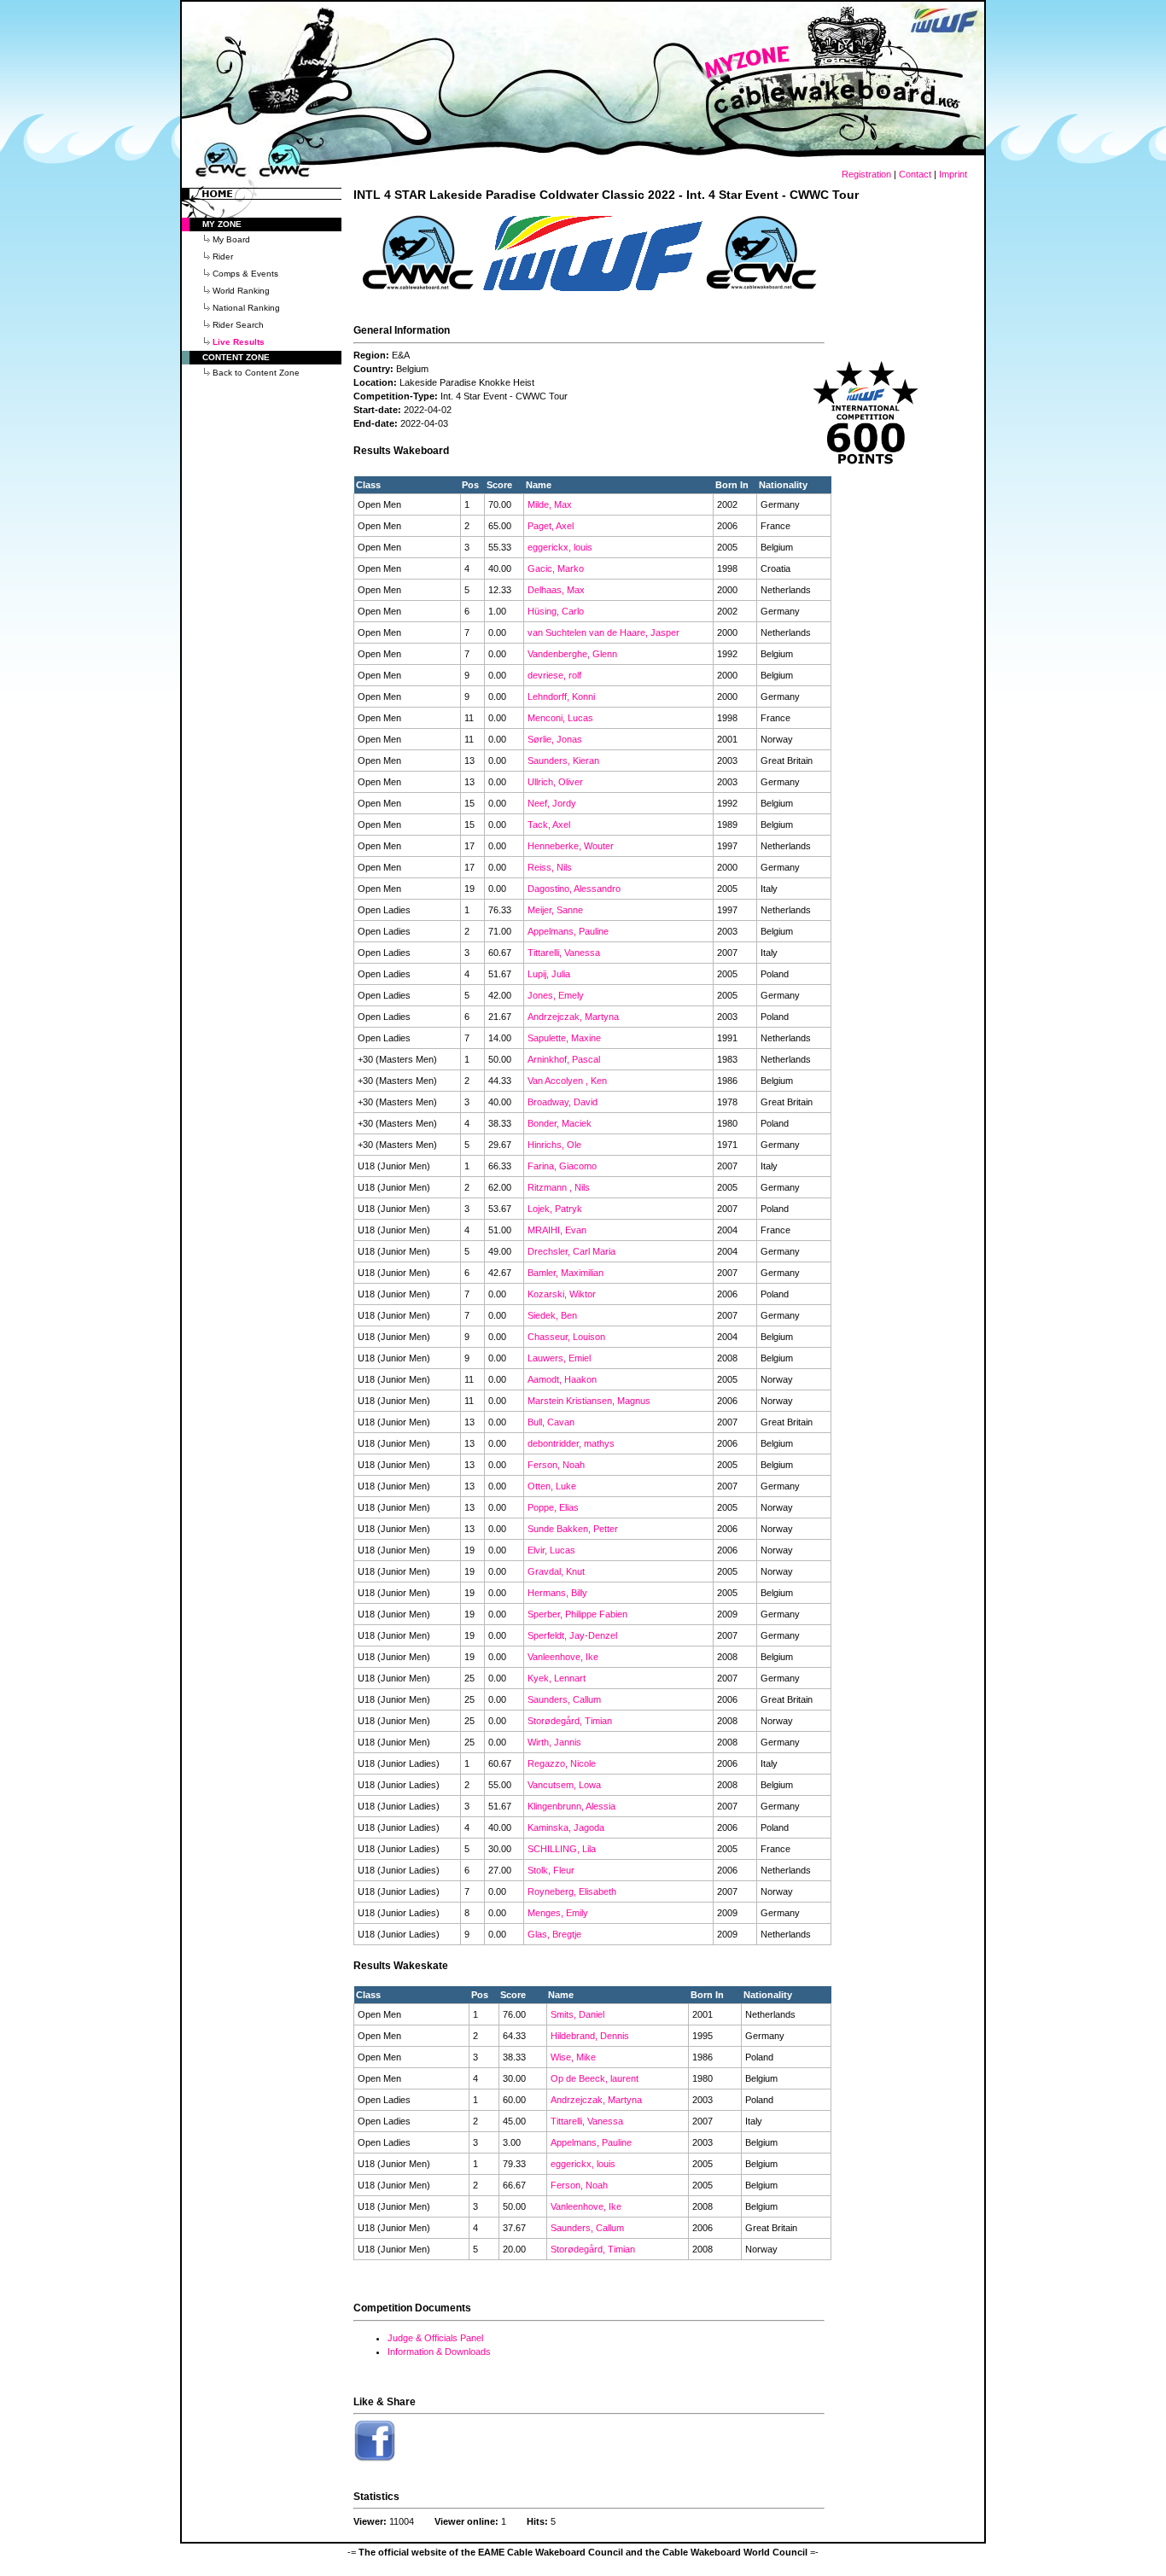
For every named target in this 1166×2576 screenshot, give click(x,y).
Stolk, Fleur (551, 1870)
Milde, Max (550, 504)
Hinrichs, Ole (554, 1145)
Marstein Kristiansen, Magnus (589, 1401)
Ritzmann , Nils (559, 1187)
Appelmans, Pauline (568, 931)
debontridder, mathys (571, 1443)
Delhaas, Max (556, 590)
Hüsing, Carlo (556, 611)
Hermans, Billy (557, 1593)
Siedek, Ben (552, 1315)
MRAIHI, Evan (557, 1230)
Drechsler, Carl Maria (571, 1251)
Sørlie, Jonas (555, 739)
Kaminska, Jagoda (566, 1827)
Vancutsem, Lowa (564, 1785)
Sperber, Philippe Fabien (577, 1614)
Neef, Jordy (552, 803)
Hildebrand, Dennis (590, 2036)
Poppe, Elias (553, 1507)
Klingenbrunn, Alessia (571, 1806)
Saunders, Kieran (563, 761)
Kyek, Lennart (557, 1678)
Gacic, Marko (556, 568)
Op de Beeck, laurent (595, 2078)
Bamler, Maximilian (566, 1273)
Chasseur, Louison (566, 1337)
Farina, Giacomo (562, 1166)
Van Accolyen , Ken (567, 1081)
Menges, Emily (558, 1913)
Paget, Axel (551, 526)
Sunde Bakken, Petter (573, 1529)
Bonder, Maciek (560, 1123)
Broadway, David (563, 1102)
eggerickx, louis (560, 547)
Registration (866, 174)
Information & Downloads (439, 2352)
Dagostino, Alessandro (574, 889)
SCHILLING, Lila (562, 1849)
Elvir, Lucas (551, 1550)
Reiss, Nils (550, 867)
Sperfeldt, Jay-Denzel (572, 1635)
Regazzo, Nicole (562, 1763)
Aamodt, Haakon (562, 1379)
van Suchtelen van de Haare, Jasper (603, 632)
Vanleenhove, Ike (563, 1657)
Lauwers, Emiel (559, 1358)
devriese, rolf (554, 675)
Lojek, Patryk (555, 1209)
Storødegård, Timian (570, 1721)
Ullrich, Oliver (555, 782)
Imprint (953, 174)
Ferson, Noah (556, 1465)
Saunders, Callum (564, 1699)
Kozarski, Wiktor (562, 1294)
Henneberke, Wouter (571, 846)
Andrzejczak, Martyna (573, 1017)
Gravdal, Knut (556, 1571)
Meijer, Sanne (555, 910)
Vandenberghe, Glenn (572, 654)
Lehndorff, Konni (561, 696)
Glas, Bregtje (554, 1934)
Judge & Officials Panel (435, 2338)
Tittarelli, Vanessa (564, 953)
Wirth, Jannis (554, 1742)
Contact (915, 174)
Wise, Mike (573, 2057)
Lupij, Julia (549, 974)
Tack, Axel (549, 825)
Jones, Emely (556, 995)
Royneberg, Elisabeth (572, 1891)
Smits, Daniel (577, 2014)
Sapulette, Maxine (564, 1038)
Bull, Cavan (551, 1422)
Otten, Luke (552, 1486)
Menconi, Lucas (560, 718)
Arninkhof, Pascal (564, 1059)
